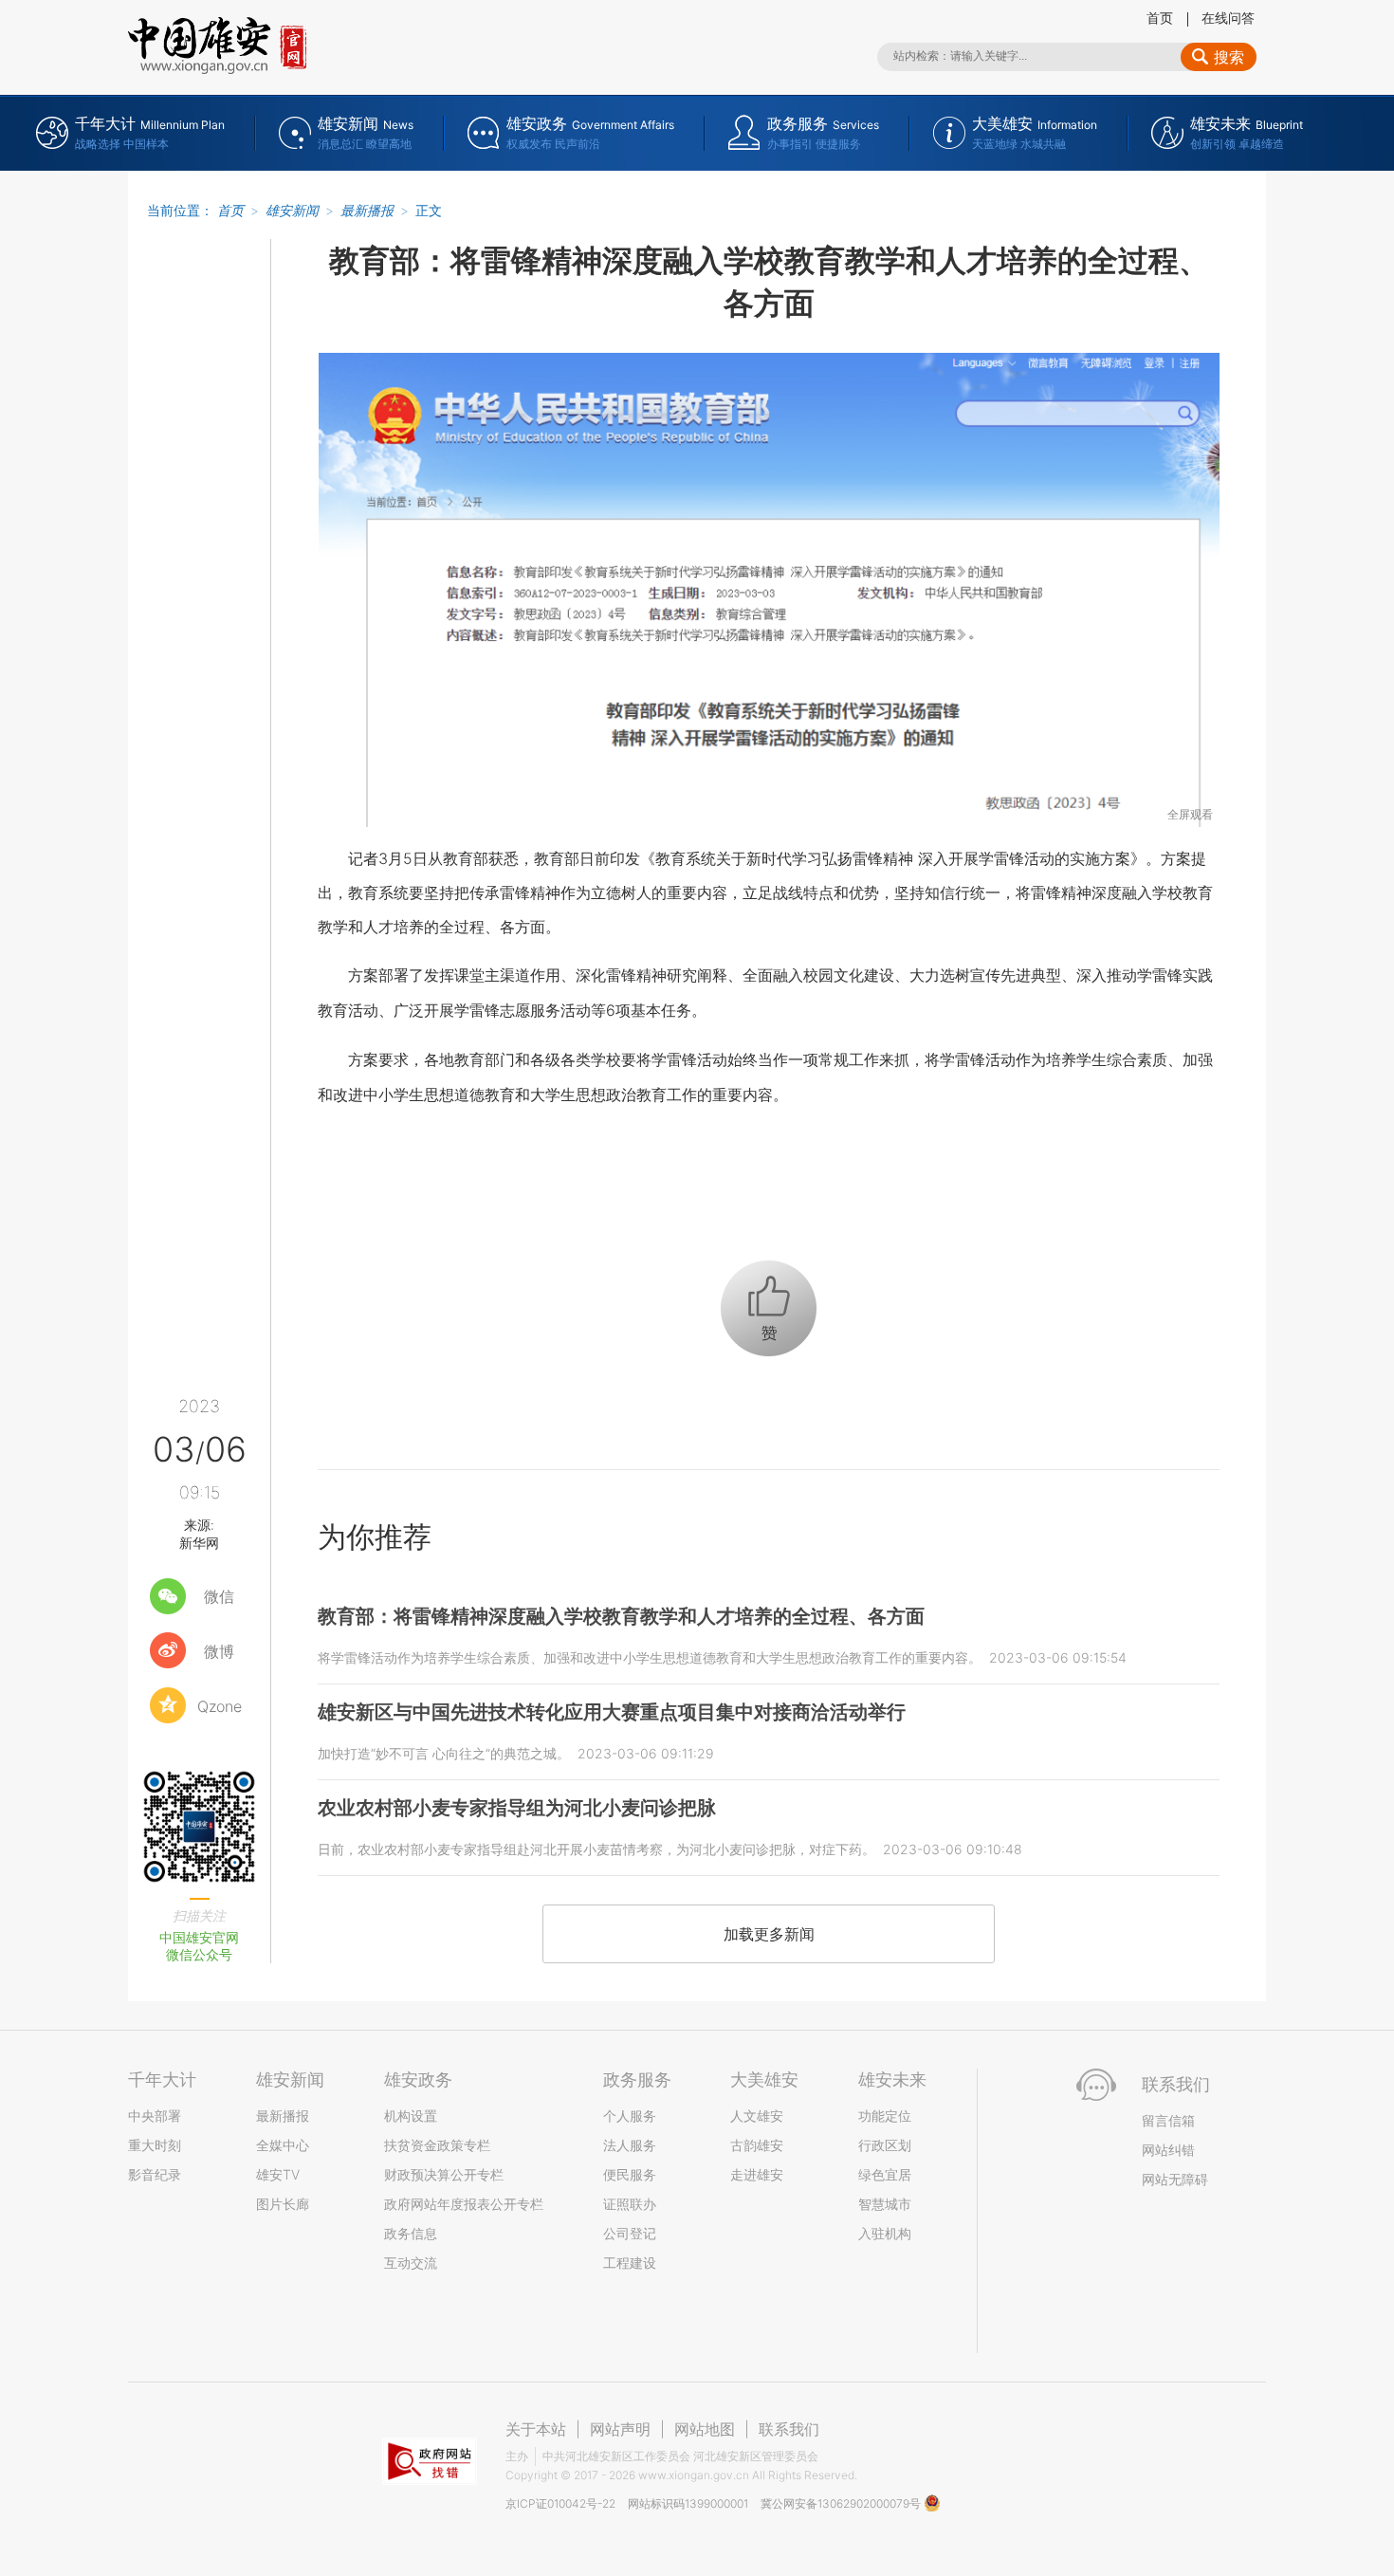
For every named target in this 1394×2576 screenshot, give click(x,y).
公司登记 (630, 2233)
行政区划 (885, 2145)
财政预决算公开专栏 (444, 2174)
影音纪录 (155, 2174)
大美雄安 (764, 2079)
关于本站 (536, 2429)
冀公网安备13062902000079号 (842, 2503)
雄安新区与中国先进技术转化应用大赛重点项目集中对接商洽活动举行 (612, 1712)
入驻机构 (885, 2233)
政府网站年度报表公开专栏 (464, 2204)
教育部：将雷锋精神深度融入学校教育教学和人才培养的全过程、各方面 (621, 1616)
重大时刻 (155, 2145)
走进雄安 (757, 2174)
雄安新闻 (292, 210)
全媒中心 (283, 2145)
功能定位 (885, 2116)
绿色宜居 (885, 2174)
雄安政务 (418, 2079)
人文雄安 (757, 2116)
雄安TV (278, 2174)
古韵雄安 (757, 2145)
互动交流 (411, 2263)
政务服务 (637, 2079)
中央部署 (155, 2116)
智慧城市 (885, 2204)
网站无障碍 (1175, 2179)
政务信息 (411, 2233)
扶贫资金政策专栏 (437, 2145)
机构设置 (411, 2116)
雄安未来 (892, 2079)
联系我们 (789, 2429)
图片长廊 (283, 2204)
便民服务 (630, 2174)
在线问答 (1228, 18)
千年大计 (162, 2079)
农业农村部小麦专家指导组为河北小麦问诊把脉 (517, 1808)
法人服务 (630, 2145)
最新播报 (367, 210)
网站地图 (705, 2429)
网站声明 (620, 2429)
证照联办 (630, 2204)
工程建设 (630, 2263)
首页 (1160, 18)
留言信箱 (1168, 2120)
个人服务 (630, 2116)
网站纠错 (1168, 2150)
